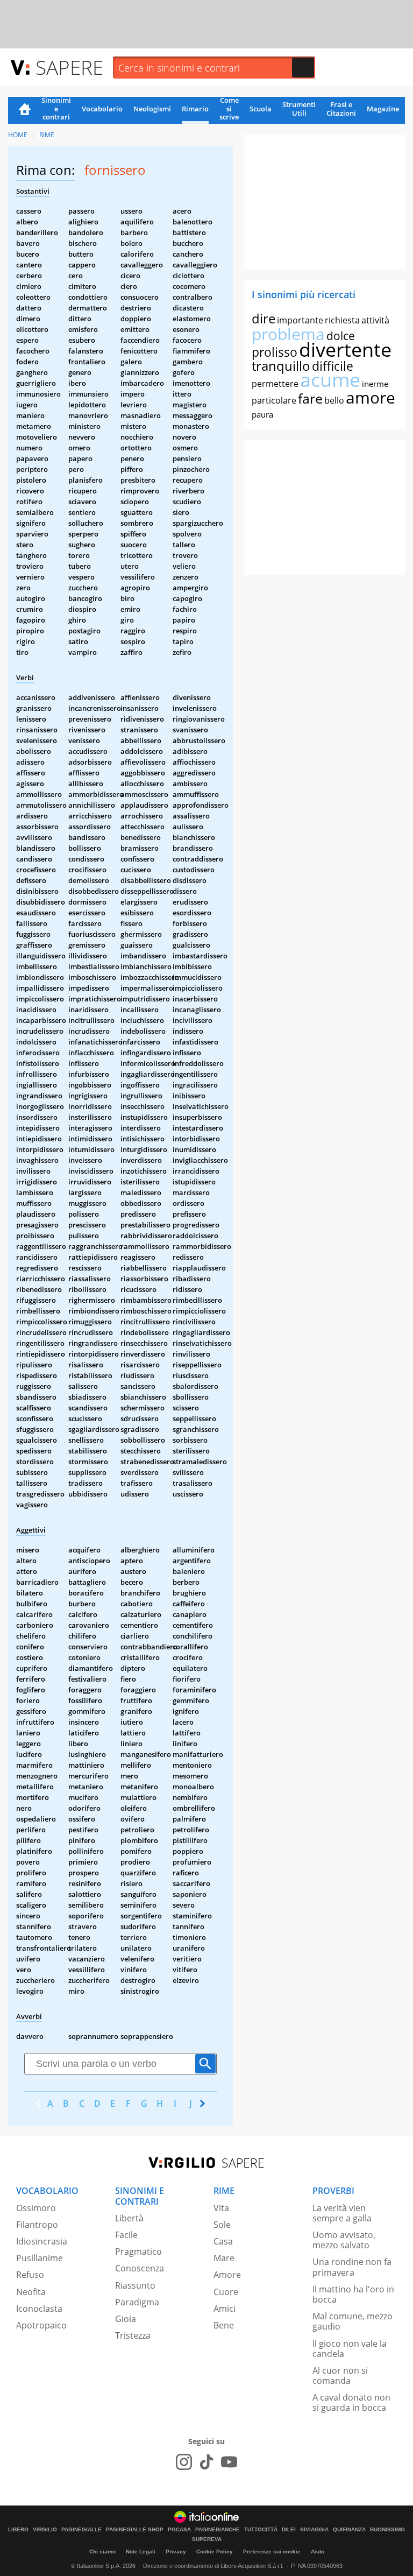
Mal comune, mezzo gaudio (353, 2321)
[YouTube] (229, 2462)
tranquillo (281, 366)
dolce (341, 336)
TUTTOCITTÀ (261, 2530)
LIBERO (18, 2530)
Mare (224, 2258)
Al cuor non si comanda (340, 2376)
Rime (47, 135)
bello (334, 400)
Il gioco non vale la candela (350, 2349)
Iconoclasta (39, 2309)
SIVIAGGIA (314, 2530)
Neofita (31, 2292)
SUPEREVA (207, 2539)
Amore (227, 2275)
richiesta (342, 320)
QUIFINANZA (349, 2530)
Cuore (226, 2292)
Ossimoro (36, 2208)
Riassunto (135, 2285)
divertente (345, 350)
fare (310, 398)
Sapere (69, 67)
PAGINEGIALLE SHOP (135, 2530)
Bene (224, 2325)
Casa (223, 2241)
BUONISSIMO (387, 2530)
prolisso (275, 352)
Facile (126, 2235)
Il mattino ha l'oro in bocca (353, 2294)
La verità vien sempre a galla (342, 2213)
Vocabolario (102, 109)
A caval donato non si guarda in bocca (351, 2402)
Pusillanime (40, 2258)
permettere (275, 384)
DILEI (289, 2530)
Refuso (30, 2275)
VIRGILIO (45, 2530)
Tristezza (133, 2335)
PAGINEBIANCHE (218, 2530)
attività (375, 320)
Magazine (383, 109)
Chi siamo (102, 2552)
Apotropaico (41, 2325)
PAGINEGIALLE (81, 2530)
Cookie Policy (215, 2552)
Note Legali (141, 2552)
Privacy (176, 2552)
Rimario (195, 109)
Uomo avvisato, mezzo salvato (344, 2240)
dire (264, 318)
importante (300, 320)
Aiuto (318, 2552)
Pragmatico (138, 2252)
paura (262, 414)
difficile (333, 366)
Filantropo (37, 2225)
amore (371, 397)
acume (330, 380)
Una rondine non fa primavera (352, 2267)
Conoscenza (140, 2268)
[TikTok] (206, 2462)
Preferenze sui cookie (272, 2552)
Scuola (261, 109)
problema (288, 334)
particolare (274, 400)
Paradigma (137, 2302)
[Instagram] (184, 2462)
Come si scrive (229, 109)
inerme (375, 384)
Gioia (126, 2319)
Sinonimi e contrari (56, 109)
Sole (222, 2225)
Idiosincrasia (42, 2241)
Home (25, 110)
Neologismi (152, 109)
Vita (221, 2208)
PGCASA (179, 2530)
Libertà (129, 2218)
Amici (225, 2309)
